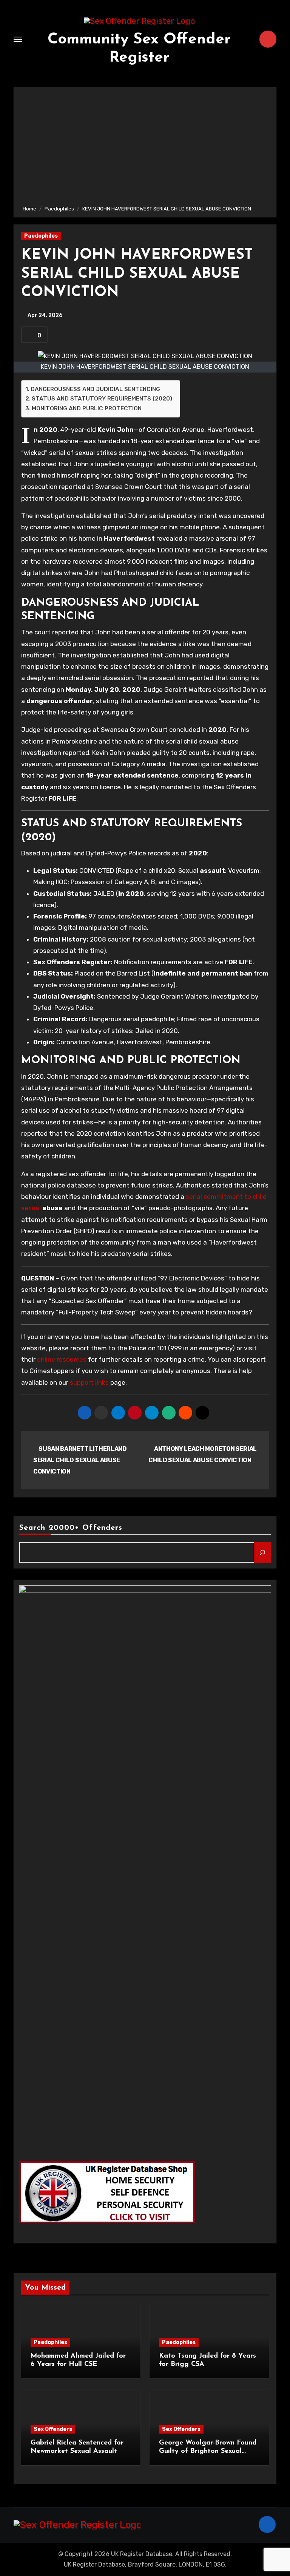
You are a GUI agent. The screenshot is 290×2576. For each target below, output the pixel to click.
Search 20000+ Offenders (71, 1528)
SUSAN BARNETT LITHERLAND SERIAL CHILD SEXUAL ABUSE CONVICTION (80, 1460)
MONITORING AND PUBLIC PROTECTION (87, 408)
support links (89, 1382)
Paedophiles (41, 236)
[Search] (262, 1552)
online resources (62, 1359)
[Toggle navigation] (18, 39)
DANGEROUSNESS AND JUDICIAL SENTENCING (95, 389)
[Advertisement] (146, 148)
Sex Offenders (53, 2429)
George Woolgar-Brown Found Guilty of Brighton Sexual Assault (208, 2451)
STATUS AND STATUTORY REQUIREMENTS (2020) (102, 399)
